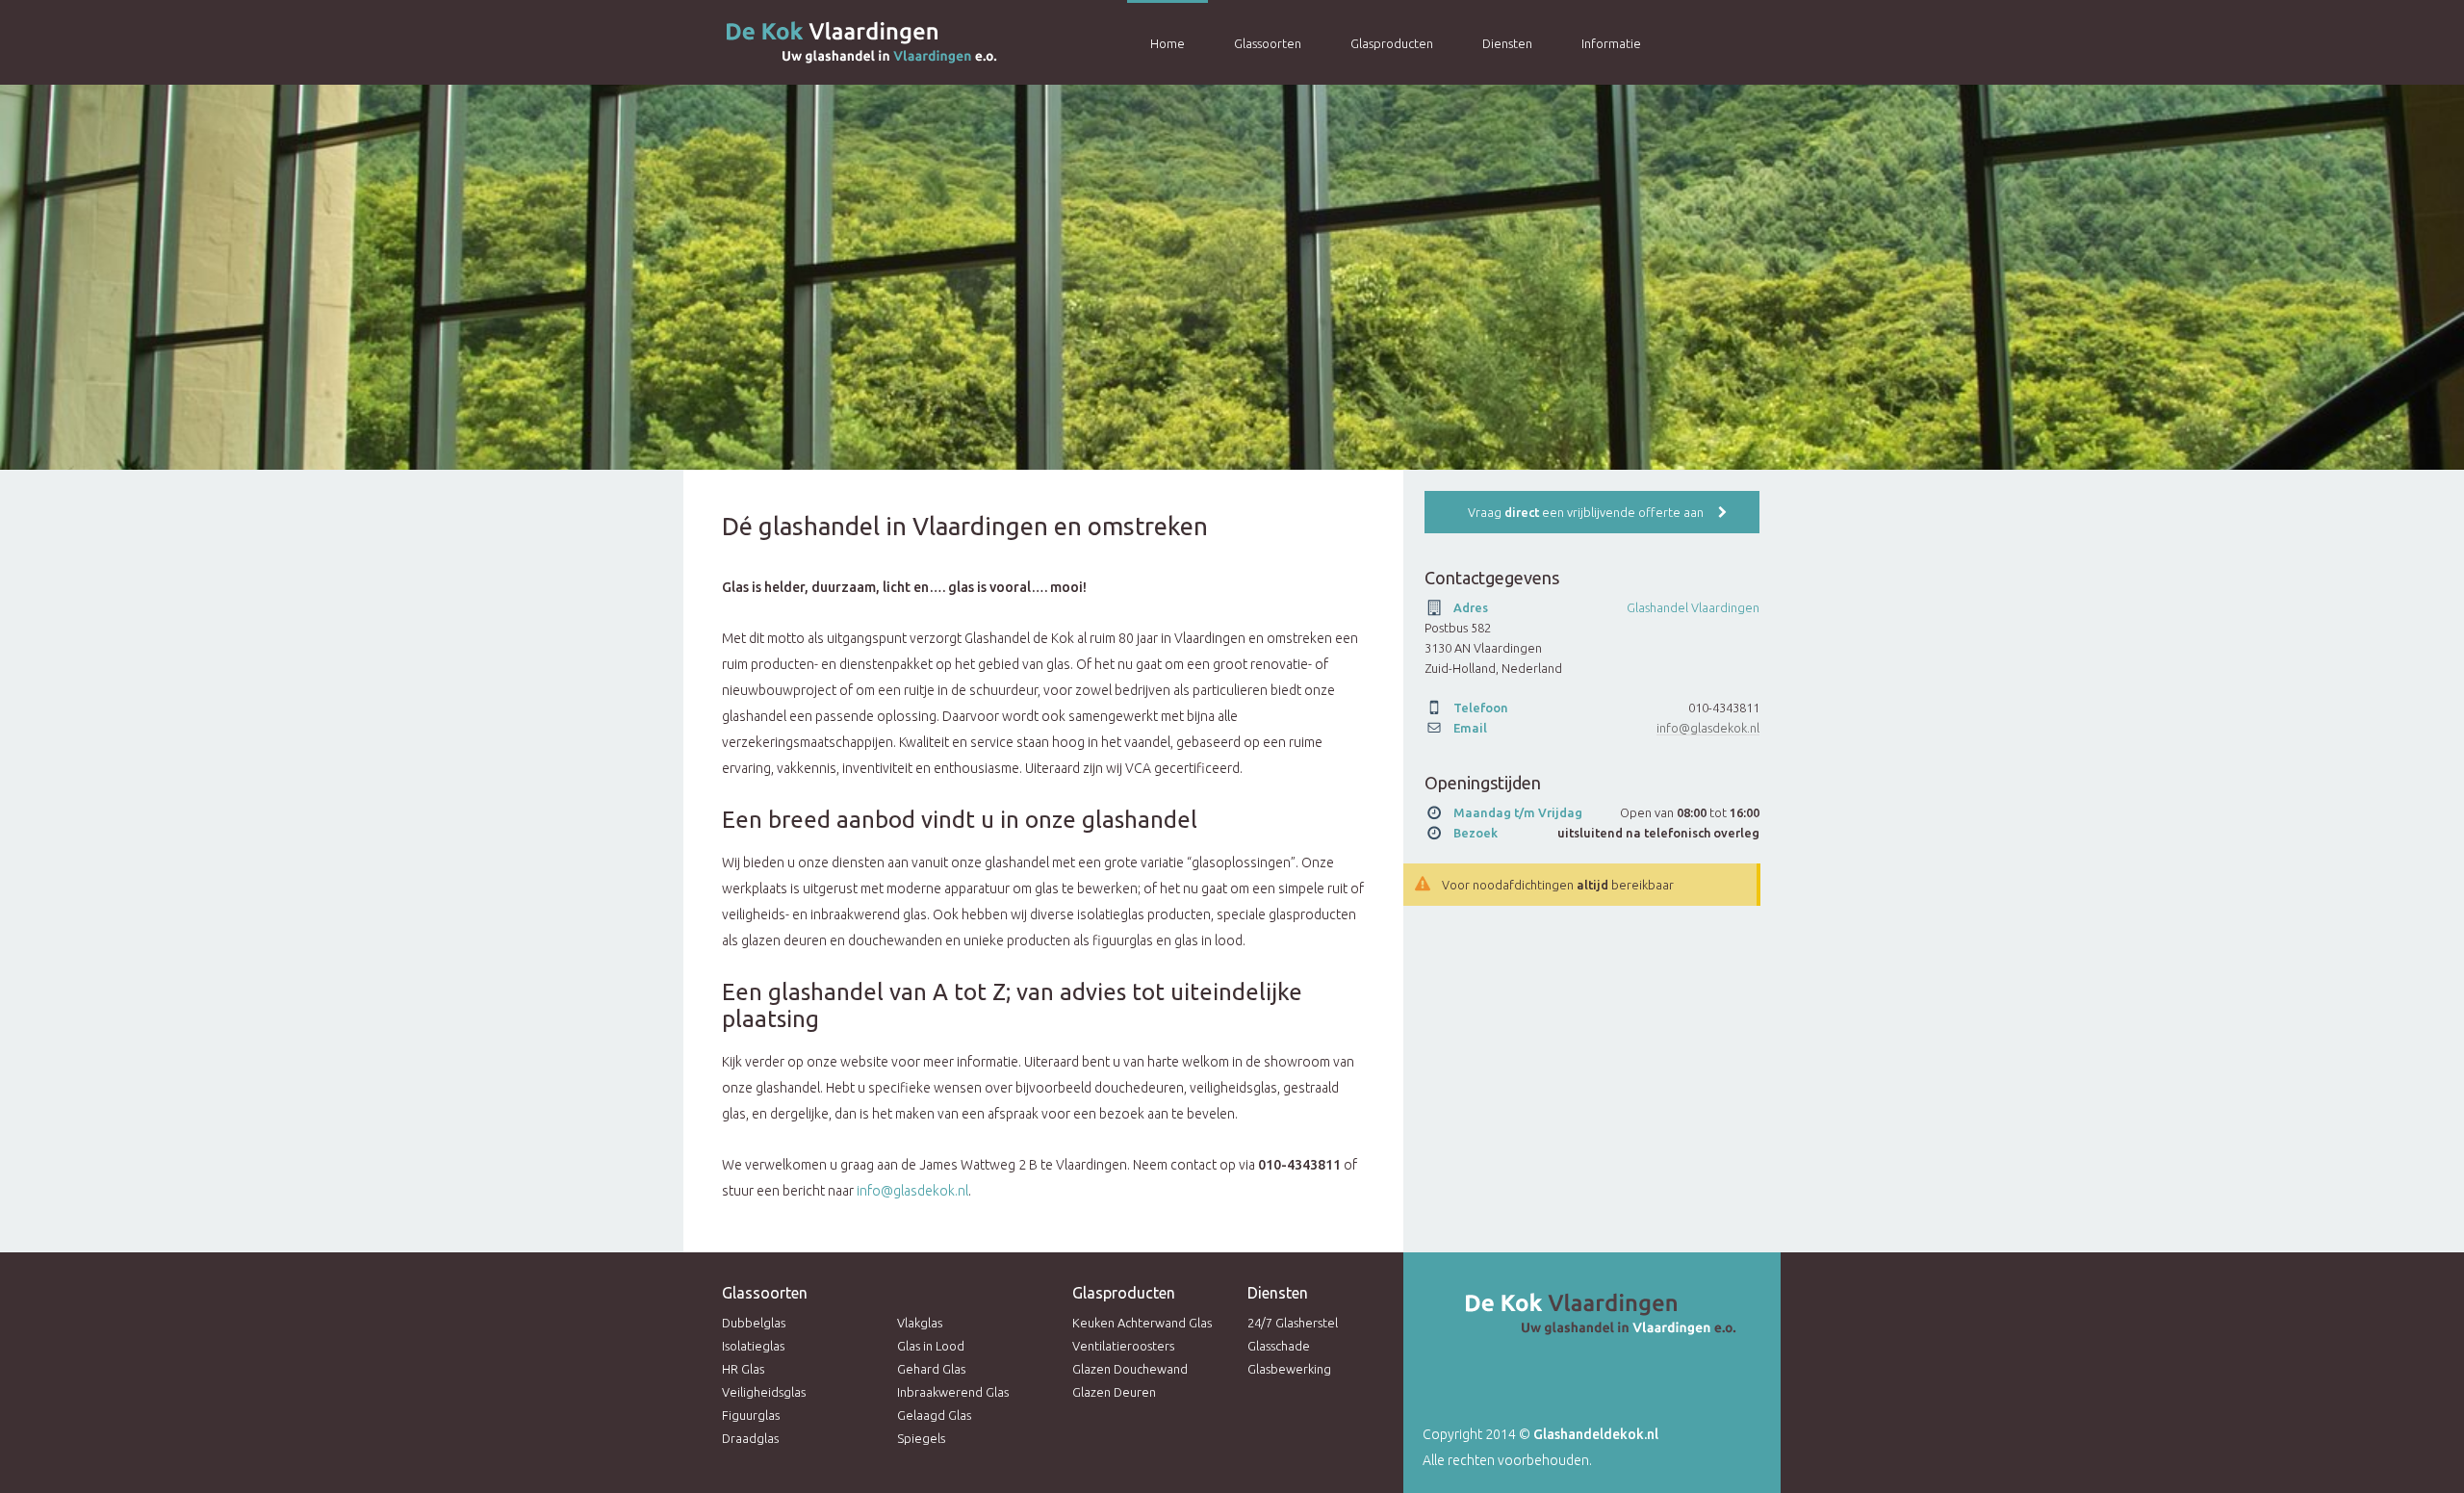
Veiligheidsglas (764, 1392)
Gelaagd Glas (934, 1415)
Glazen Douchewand (1130, 1369)
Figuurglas (751, 1415)
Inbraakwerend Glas (953, 1392)
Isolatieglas (753, 1346)
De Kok (837, 42)
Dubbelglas (754, 1323)
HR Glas (743, 1369)
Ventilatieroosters (1123, 1346)
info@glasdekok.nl (912, 1191)
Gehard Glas (931, 1369)
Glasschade (1279, 1346)
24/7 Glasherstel (1293, 1323)
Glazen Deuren (1114, 1392)
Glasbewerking (1289, 1369)
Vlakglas (920, 1323)
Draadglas (750, 1438)
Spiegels (921, 1438)
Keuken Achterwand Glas (1142, 1323)
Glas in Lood (931, 1346)
